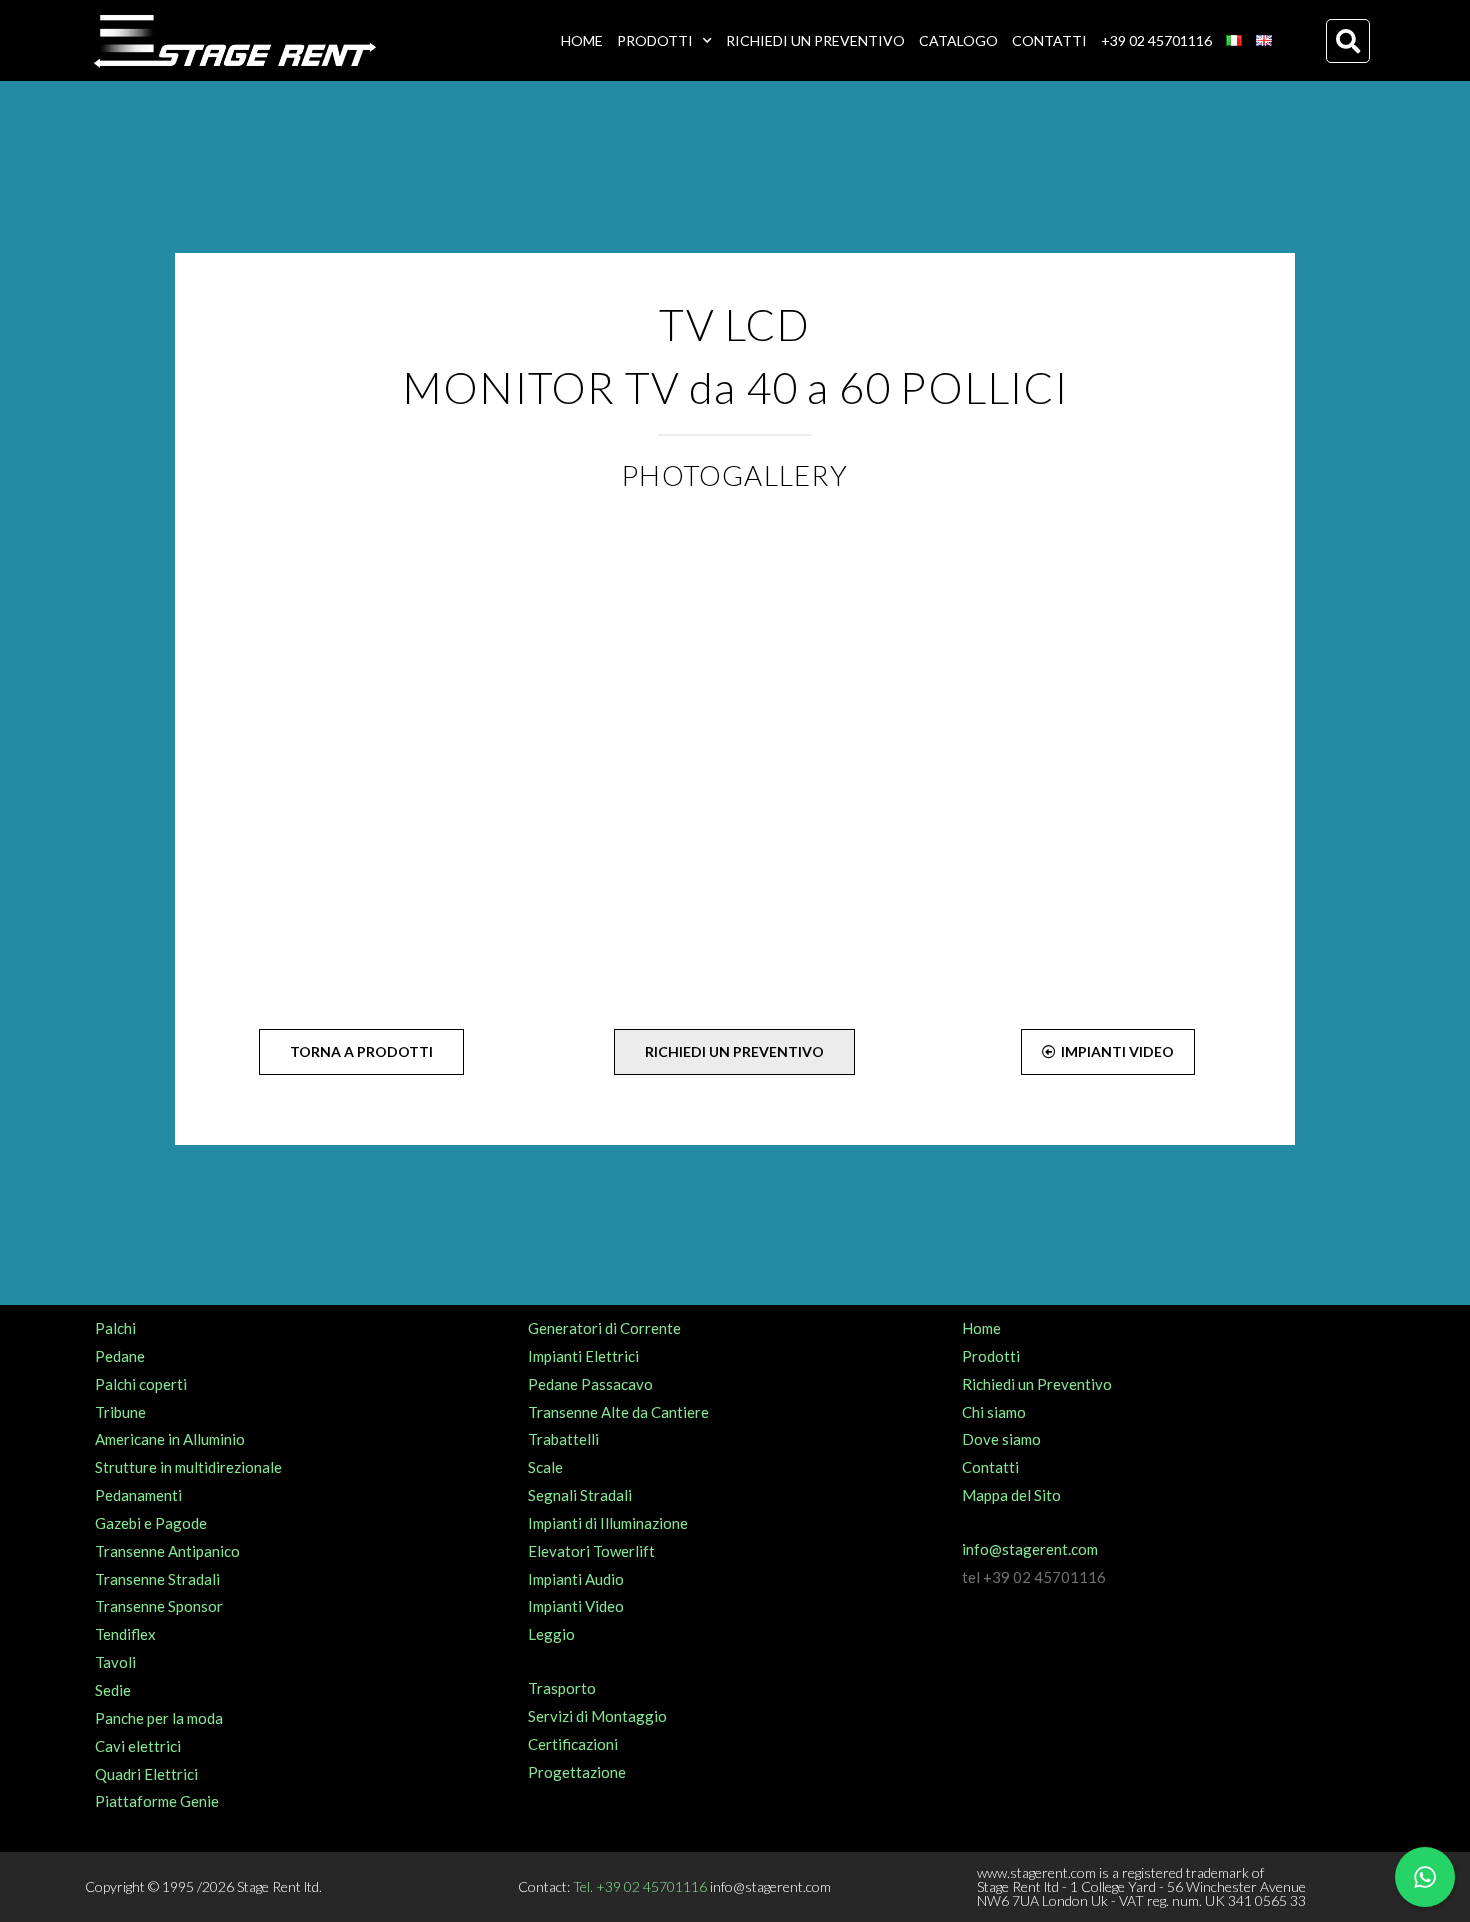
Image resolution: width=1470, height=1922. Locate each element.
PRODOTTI (655, 40)
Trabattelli (563, 1439)
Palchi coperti (141, 1384)
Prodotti (991, 1356)
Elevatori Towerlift (591, 1551)
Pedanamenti (138, 1495)
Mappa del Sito (1011, 1495)
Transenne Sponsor (159, 1606)
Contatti (990, 1467)
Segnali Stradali (580, 1495)
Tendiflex (125, 1634)
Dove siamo (1001, 1439)
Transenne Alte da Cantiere (618, 1412)
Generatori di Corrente (604, 1328)
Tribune (120, 1412)
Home (981, 1328)
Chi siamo (994, 1412)
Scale (545, 1467)
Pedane (120, 1356)
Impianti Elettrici (583, 1356)
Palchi (115, 1328)
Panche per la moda (159, 1718)
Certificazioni (573, 1744)
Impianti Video (576, 1606)
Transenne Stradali (157, 1579)
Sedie (113, 1690)
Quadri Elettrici (146, 1774)
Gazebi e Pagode (151, 1523)
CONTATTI (1049, 40)
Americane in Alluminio (170, 1439)
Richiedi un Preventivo (1037, 1384)
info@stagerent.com (1030, 1549)
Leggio (551, 1634)
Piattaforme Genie (157, 1801)
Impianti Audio (576, 1579)
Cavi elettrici (138, 1746)
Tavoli (115, 1662)
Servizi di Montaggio (597, 1716)
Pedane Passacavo (590, 1384)
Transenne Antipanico (167, 1551)
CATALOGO (958, 40)
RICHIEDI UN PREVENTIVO (815, 40)
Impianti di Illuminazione (608, 1523)
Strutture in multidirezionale (188, 1467)
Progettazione (577, 1772)
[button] (1348, 41)
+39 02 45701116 (1156, 40)
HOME (582, 40)
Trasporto (562, 1688)
